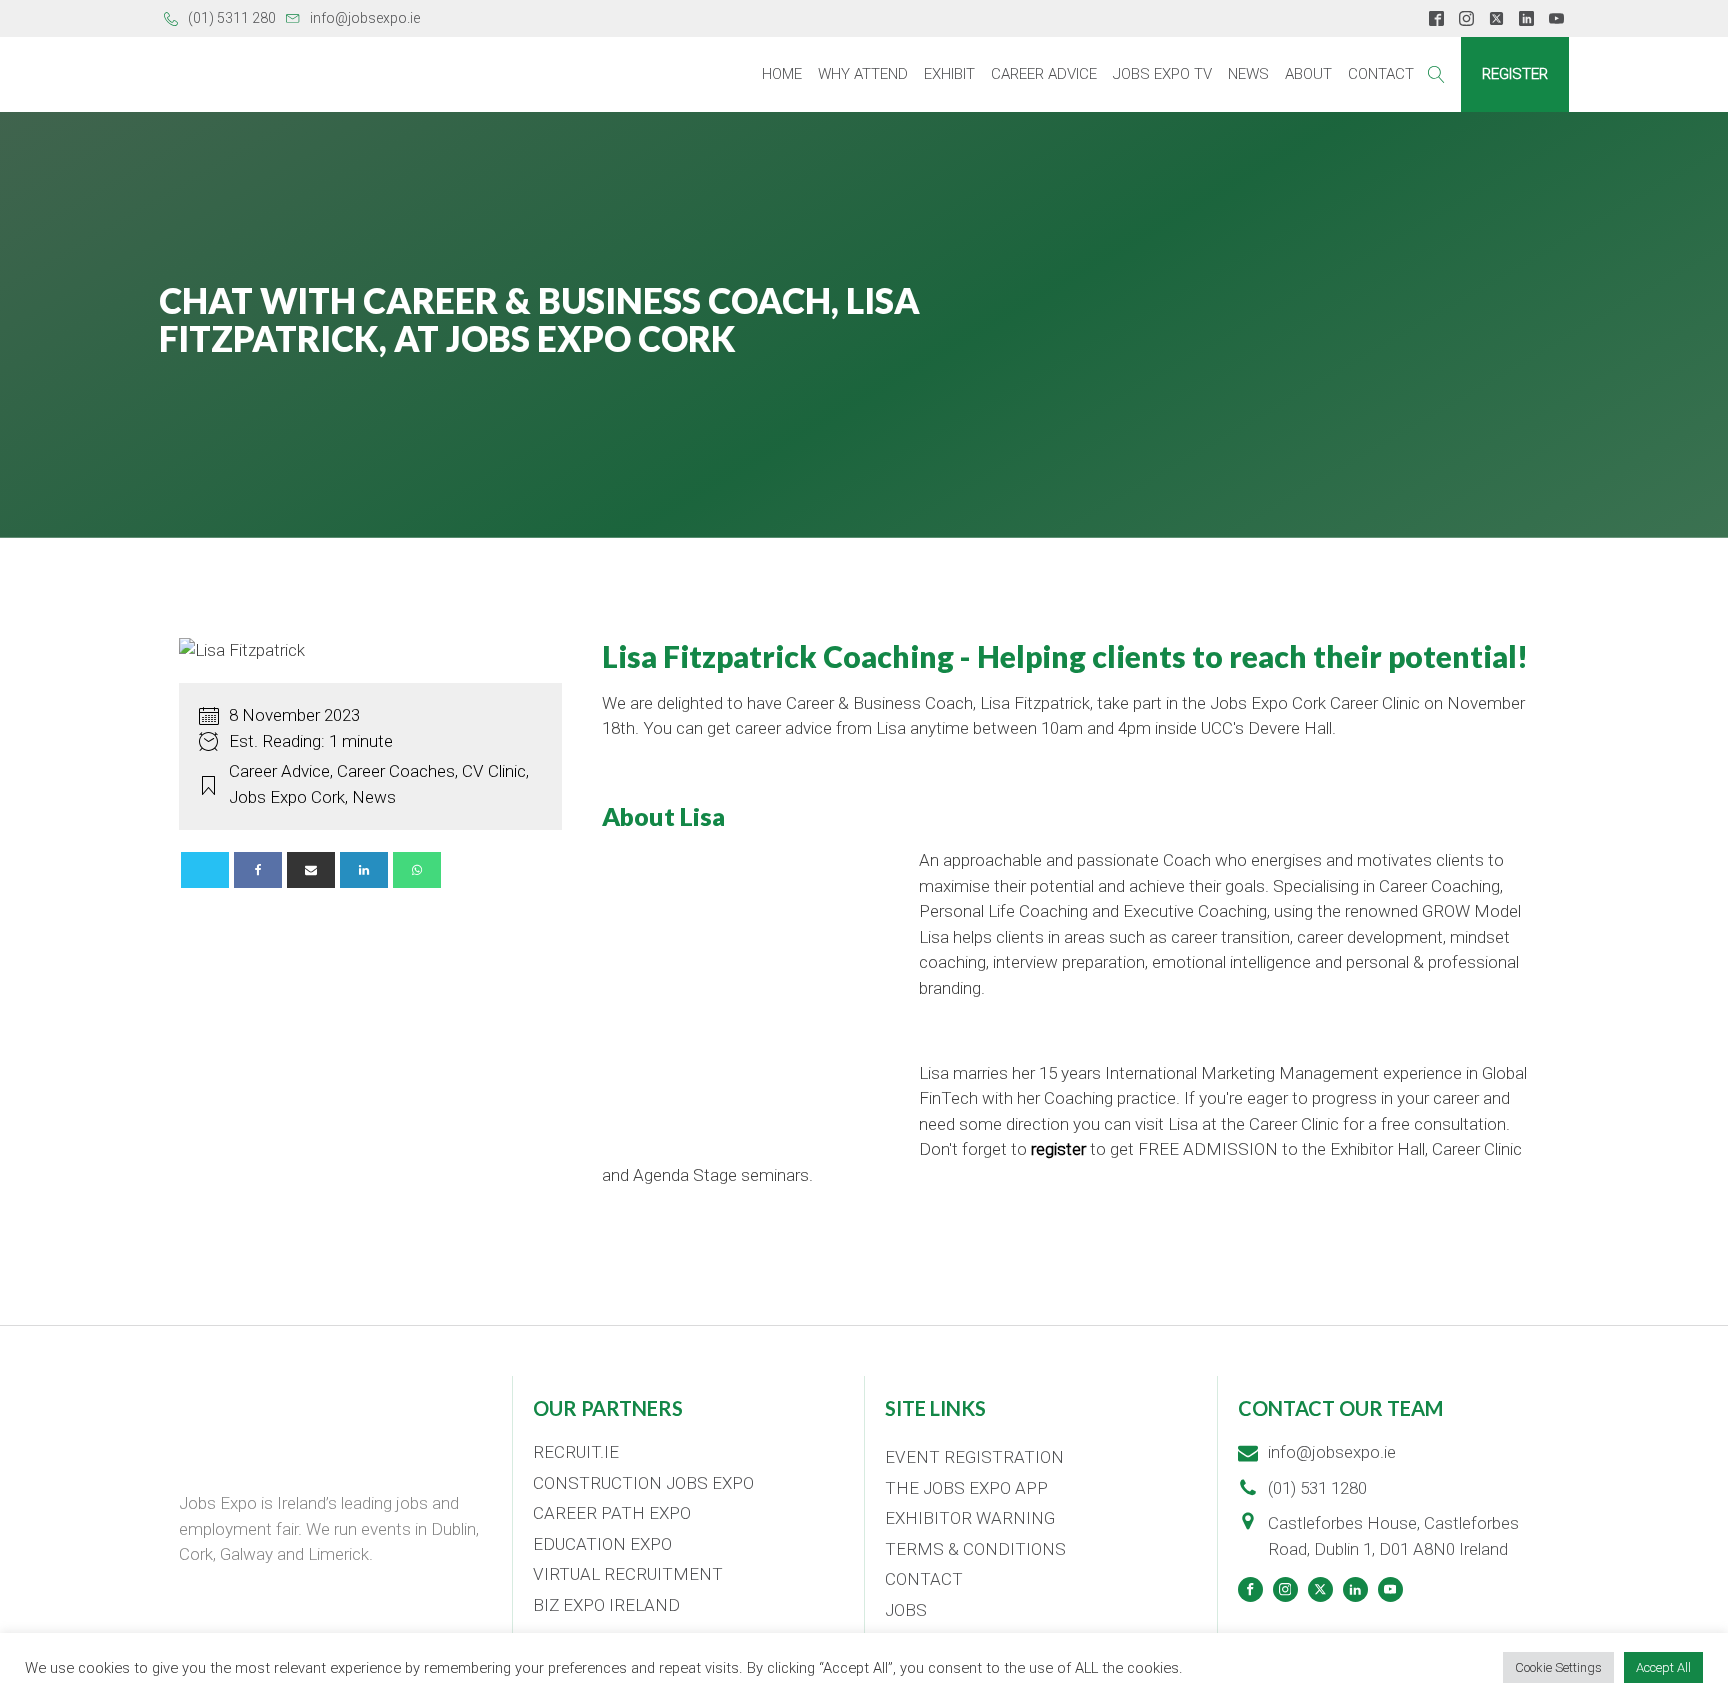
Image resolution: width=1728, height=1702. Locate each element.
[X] (205, 870)
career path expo (612, 1513)
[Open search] (1436, 74)
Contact (1381, 74)
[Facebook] (258, 870)
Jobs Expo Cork (287, 797)
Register (1515, 74)
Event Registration (974, 1457)
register (1058, 1149)
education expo (602, 1544)
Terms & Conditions (975, 1549)
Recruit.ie (576, 1452)
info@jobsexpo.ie (365, 18)
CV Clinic (494, 771)
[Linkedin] (364, 870)
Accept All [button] (1663, 1667)
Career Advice (1044, 74)
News (1248, 74)
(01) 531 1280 (1317, 1488)
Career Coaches (396, 771)
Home (782, 74)
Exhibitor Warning (970, 1518)
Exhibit (949, 74)
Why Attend (863, 74)
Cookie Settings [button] (1558, 1667)
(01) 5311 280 (232, 18)
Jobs (906, 1610)
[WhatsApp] (417, 870)
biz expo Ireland (606, 1605)
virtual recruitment (628, 1574)
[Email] (311, 870)
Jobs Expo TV (1162, 74)
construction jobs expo (643, 1483)
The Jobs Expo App (966, 1488)
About (1308, 74)
